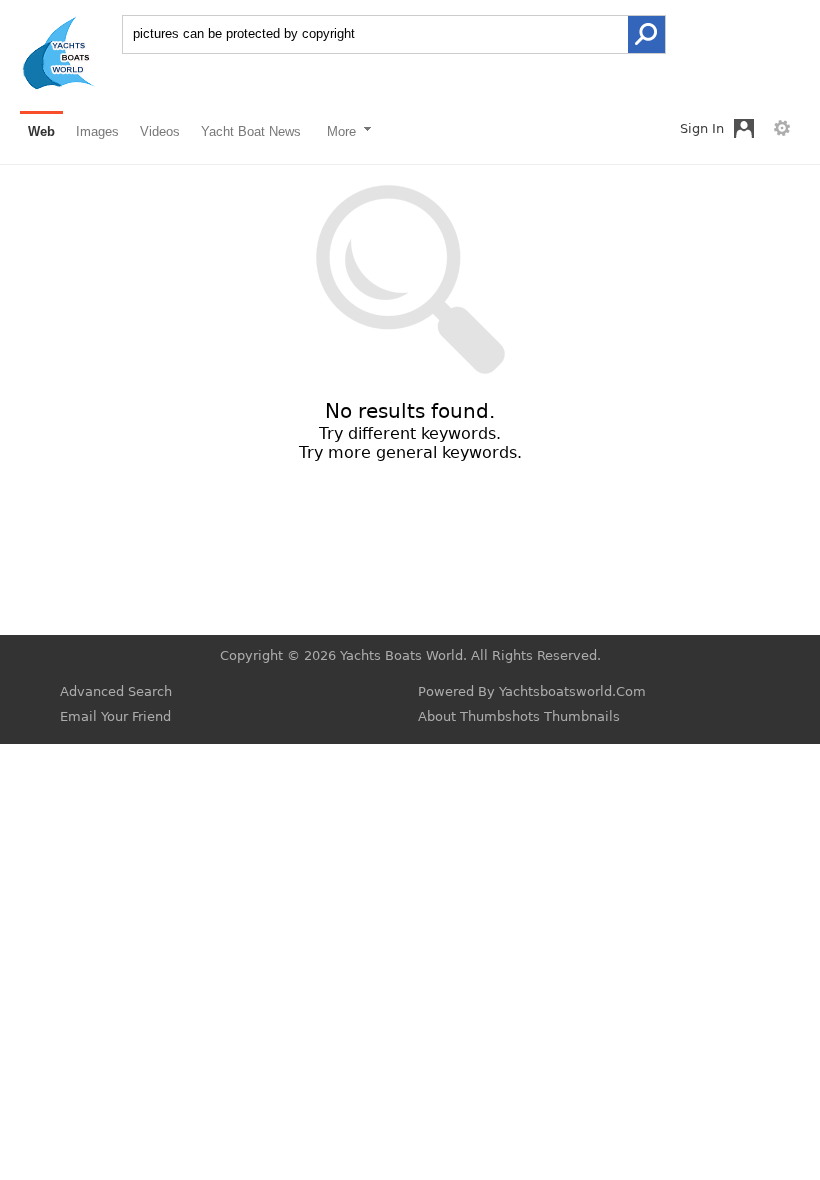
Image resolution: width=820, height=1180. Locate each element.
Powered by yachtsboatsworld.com (532, 691)
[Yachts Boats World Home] (58, 86)
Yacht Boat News (251, 131)
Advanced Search (116, 691)
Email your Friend (115, 716)
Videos (160, 131)
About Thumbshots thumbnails (519, 716)
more (343, 131)
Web (41, 131)
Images (97, 131)
